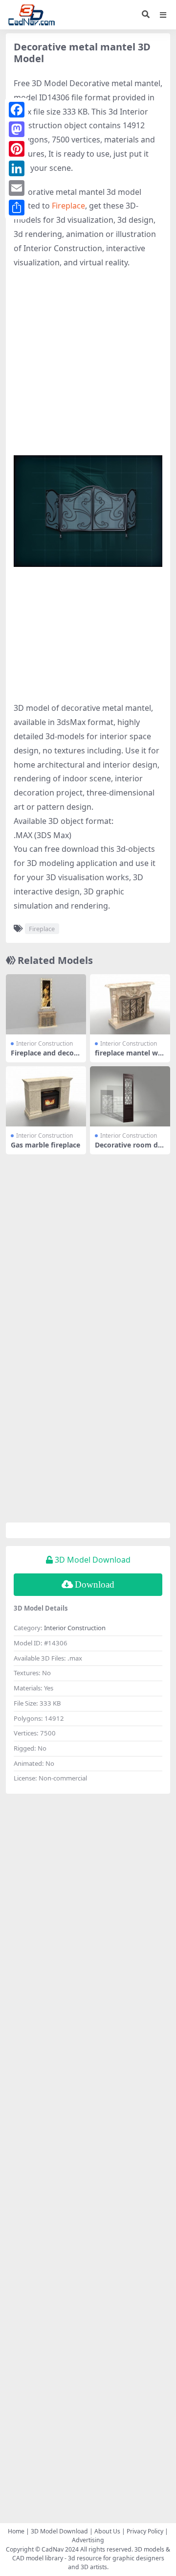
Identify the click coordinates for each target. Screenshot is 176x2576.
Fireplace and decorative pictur (46, 1057)
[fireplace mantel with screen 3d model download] (130, 1004)
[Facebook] (17, 110)
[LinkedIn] (17, 168)
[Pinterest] (17, 149)
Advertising (88, 2540)
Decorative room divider (129, 1149)
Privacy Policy (145, 2531)
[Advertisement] (88, 367)
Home (16, 2531)
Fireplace (68, 206)
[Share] (17, 208)
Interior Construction (44, 1043)
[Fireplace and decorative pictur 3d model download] (46, 1004)
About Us (107, 2531)
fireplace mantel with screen (129, 1057)
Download (95, 1584)
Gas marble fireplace (45, 1145)
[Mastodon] (17, 129)
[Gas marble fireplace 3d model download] (46, 1096)
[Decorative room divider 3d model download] (130, 1096)
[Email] (17, 188)
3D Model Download (59, 2531)
